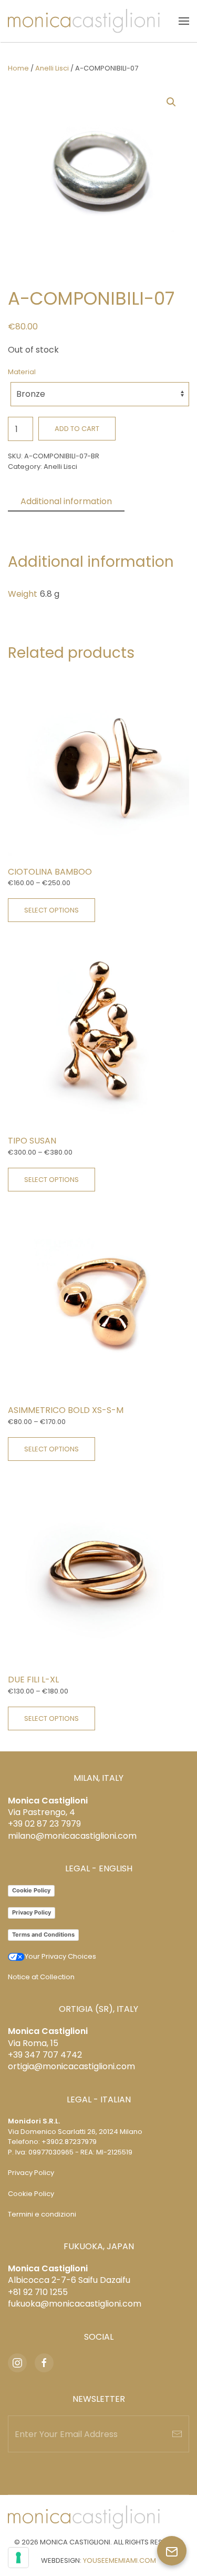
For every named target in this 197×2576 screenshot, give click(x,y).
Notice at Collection (41, 1977)
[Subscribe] (177, 2434)
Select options (51, 910)
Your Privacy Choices (60, 1956)
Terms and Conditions (43, 1934)
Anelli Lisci (52, 68)
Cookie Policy (31, 1890)
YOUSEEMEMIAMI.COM (120, 2560)
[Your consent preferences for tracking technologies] (18, 2558)
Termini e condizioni (42, 2214)
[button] (184, 21)
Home (18, 68)
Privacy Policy (32, 1912)
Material (22, 372)
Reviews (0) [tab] (45, 520)
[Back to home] (84, 21)
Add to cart (77, 429)
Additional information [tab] (66, 501)
